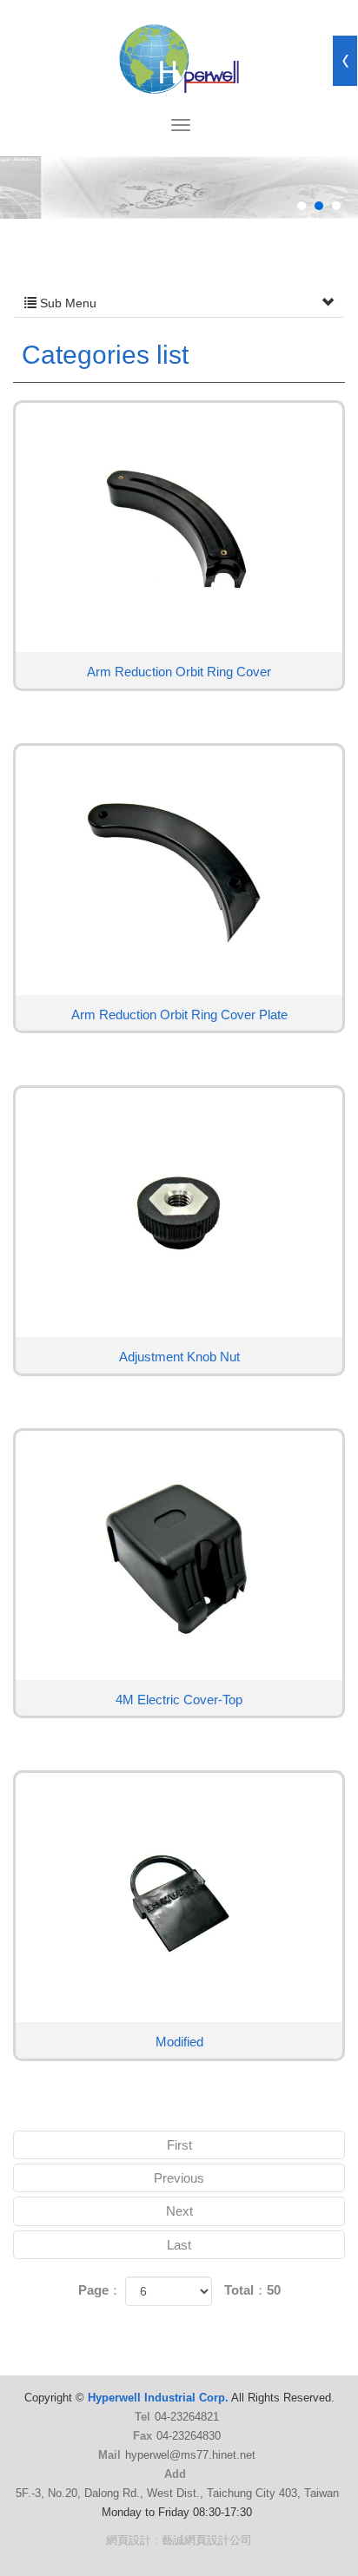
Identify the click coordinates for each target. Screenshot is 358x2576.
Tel (143, 2417)
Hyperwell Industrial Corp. (179, 59)
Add (175, 2474)
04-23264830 (189, 2436)
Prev (49, 219)
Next (309, 219)
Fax (143, 2436)
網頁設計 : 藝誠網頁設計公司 (179, 2540)
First (179, 2145)
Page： (100, 2290)
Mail (109, 2455)
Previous (179, 2178)
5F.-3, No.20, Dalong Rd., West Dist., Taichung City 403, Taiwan (177, 2493)
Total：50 (252, 2290)
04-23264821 (187, 2417)
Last (179, 2245)
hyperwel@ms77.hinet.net (190, 2455)
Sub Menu (66, 303)
